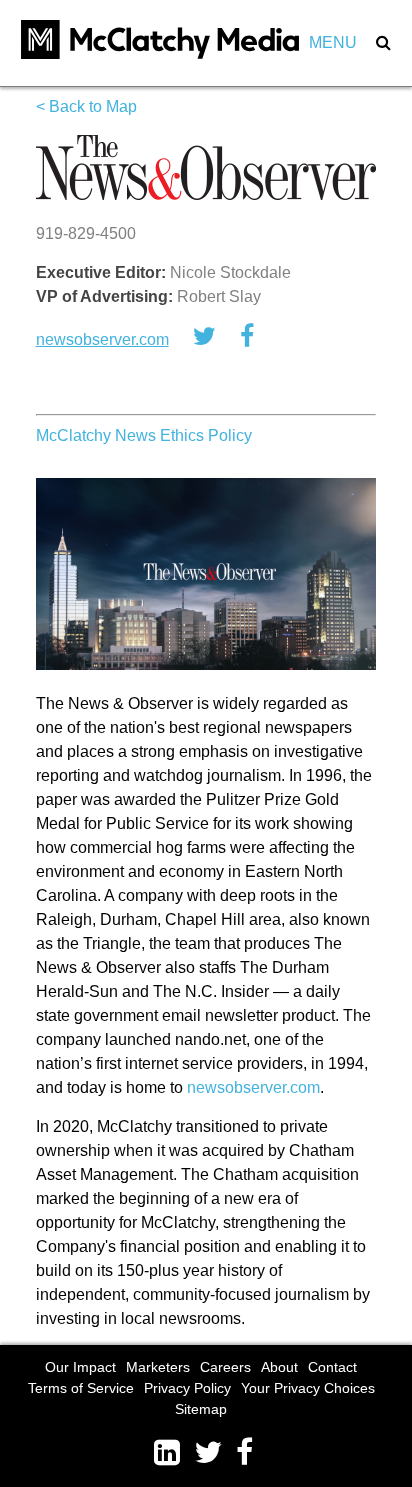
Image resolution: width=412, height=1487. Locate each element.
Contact (332, 1367)
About (279, 1367)
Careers (225, 1367)
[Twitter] (215, 1452)
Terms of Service (81, 1388)
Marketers (158, 1367)
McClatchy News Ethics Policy (144, 435)
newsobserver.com (102, 339)
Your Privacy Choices (308, 1388)
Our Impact (80, 1367)
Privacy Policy (187, 1388)
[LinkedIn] (174, 1452)
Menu (333, 42)
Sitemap (201, 1409)
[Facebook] (247, 1452)
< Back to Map (86, 106)
